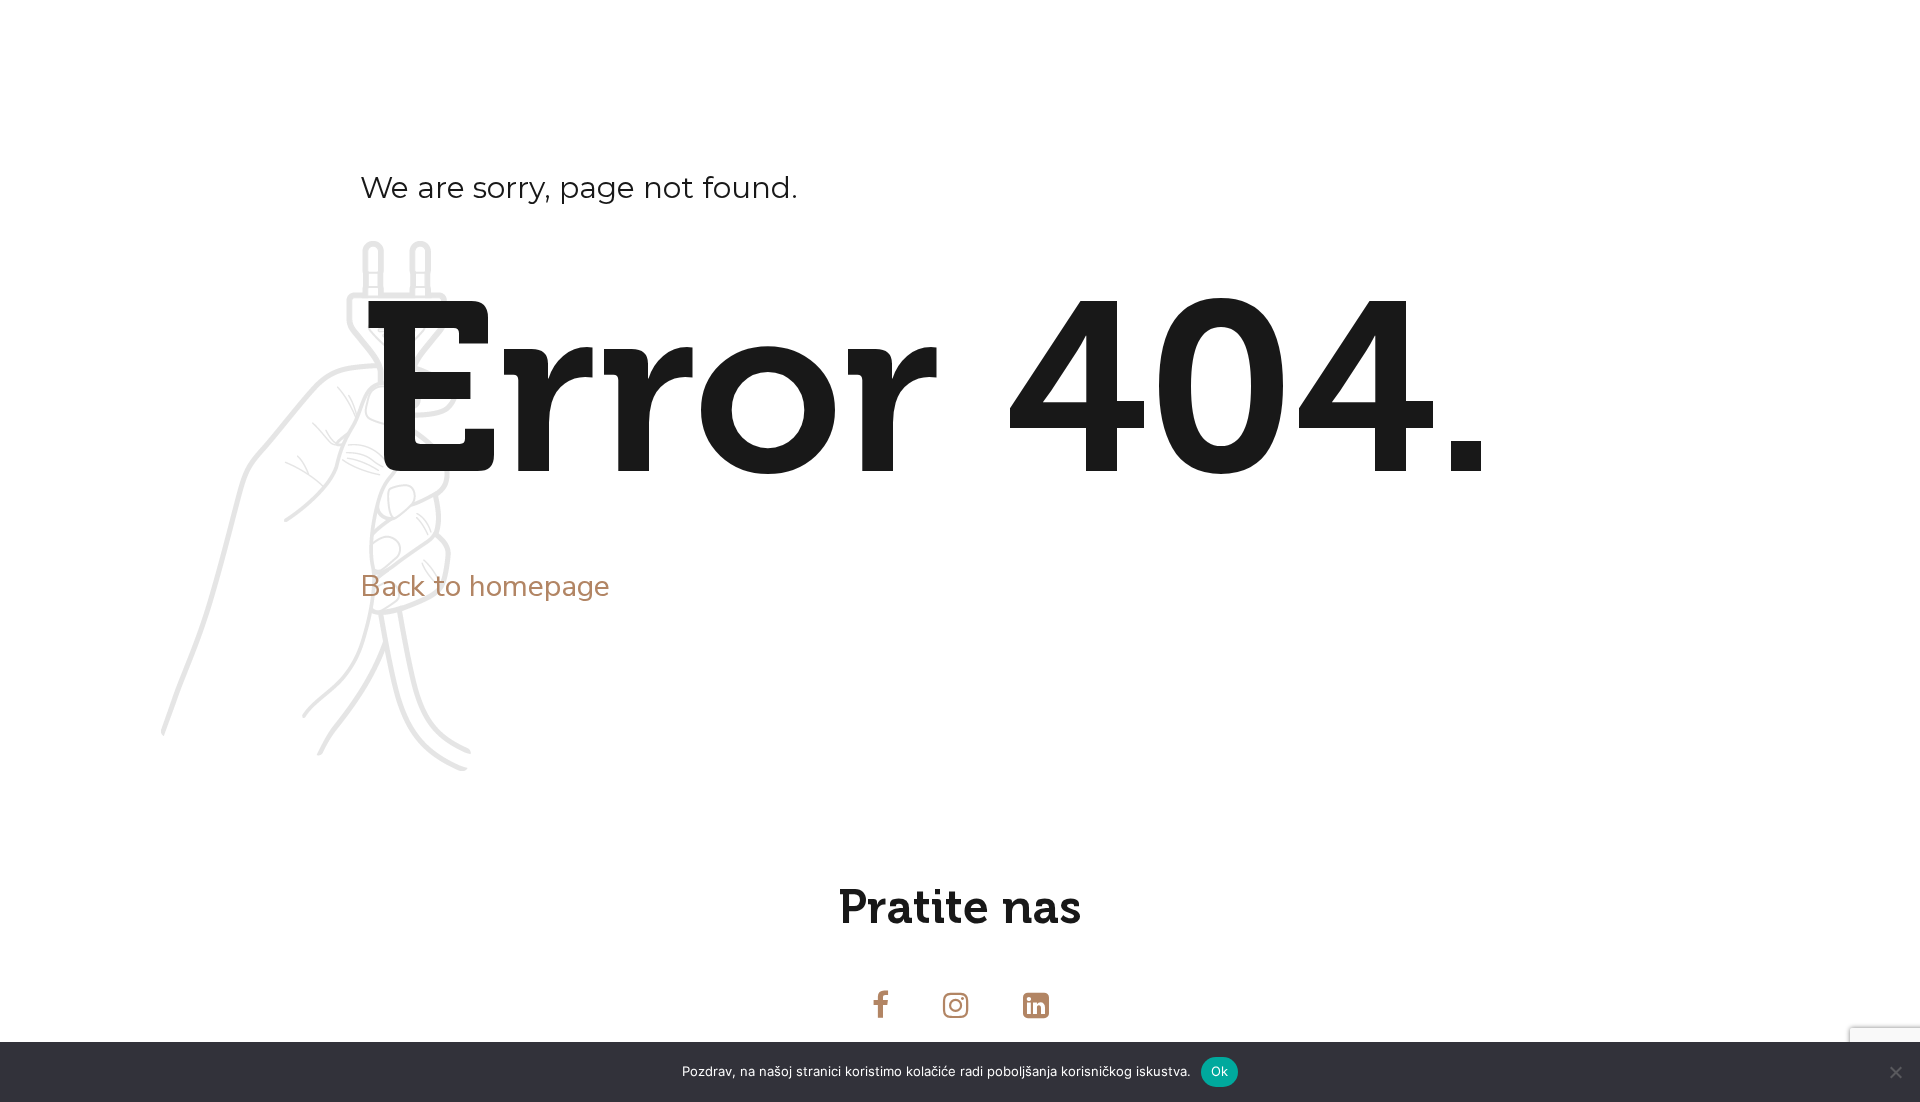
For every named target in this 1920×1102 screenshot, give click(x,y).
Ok (1220, 1071)
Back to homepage (485, 586)
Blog (622, 40)
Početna (264, 40)
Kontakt (816, 40)
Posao (712, 40)
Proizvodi (516, 40)
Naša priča (386, 40)
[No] (1895, 1072)
